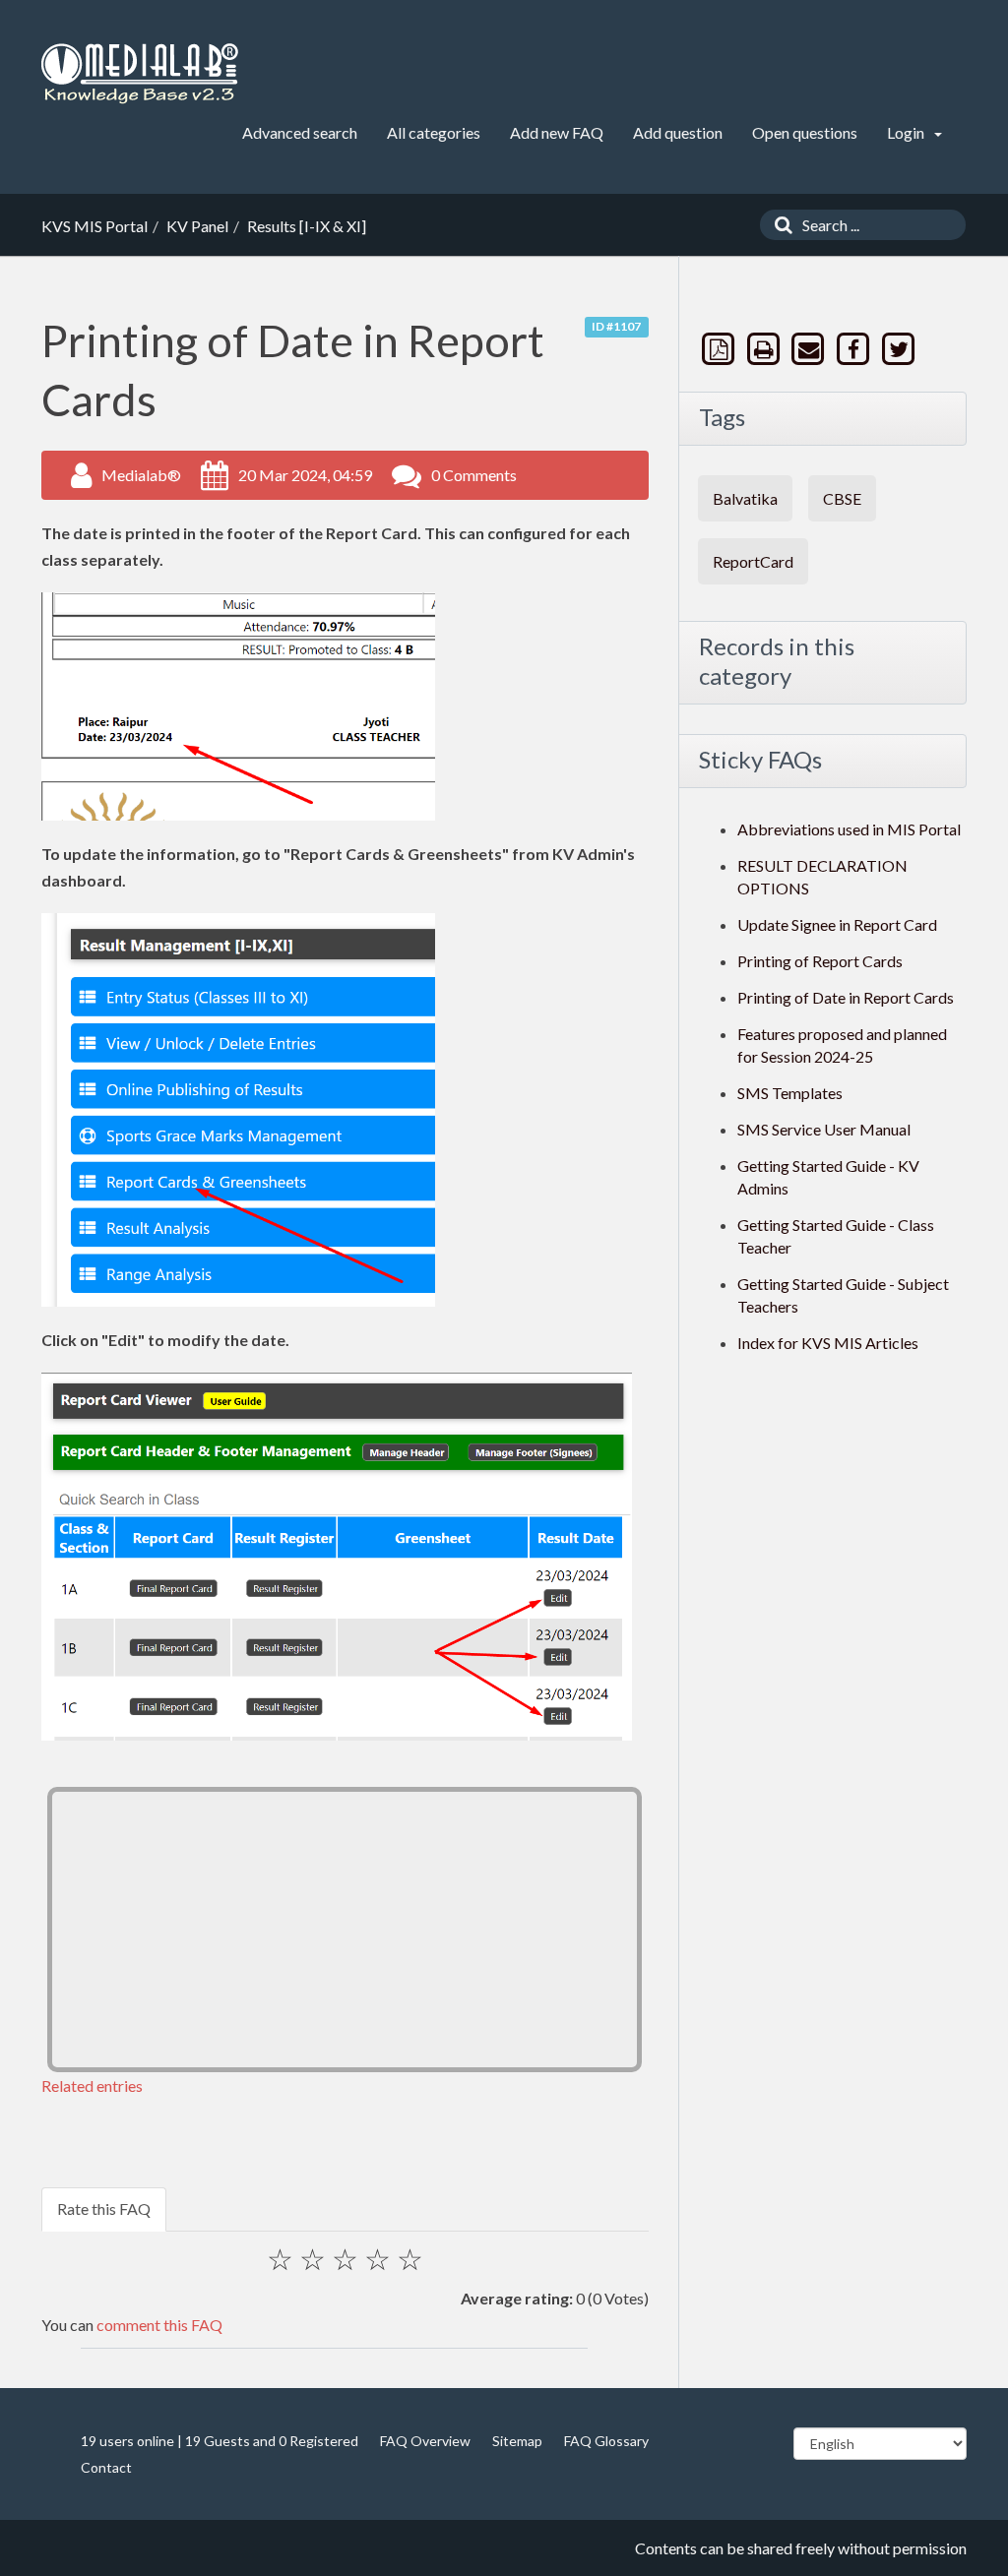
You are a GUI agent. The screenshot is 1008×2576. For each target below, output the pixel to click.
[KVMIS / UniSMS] (140, 74)
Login (907, 132)
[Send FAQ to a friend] (810, 349)
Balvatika (745, 498)
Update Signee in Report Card (837, 924)
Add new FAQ (557, 132)
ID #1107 (616, 326)
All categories (434, 132)
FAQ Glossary (606, 2441)
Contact (106, 2467)
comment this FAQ (159, 2325)
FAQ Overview (425, 2441)
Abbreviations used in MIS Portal (849, 829)
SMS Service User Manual (824, 1129)
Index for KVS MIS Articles (828, 1343)
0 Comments (474, 475)
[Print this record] (765, 349)
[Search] (779, 225)
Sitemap (517, 2441)
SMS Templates (790, 1093)
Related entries (92, 2085)
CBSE (842, 498)
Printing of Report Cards (820, 961)
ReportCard (753, 561)
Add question (678, 132)
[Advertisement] (345, 1930)
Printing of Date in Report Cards (846, 997)
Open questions (805, 132)
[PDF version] (721, 349)
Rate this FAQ (104, 2208)
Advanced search (300, 132)
